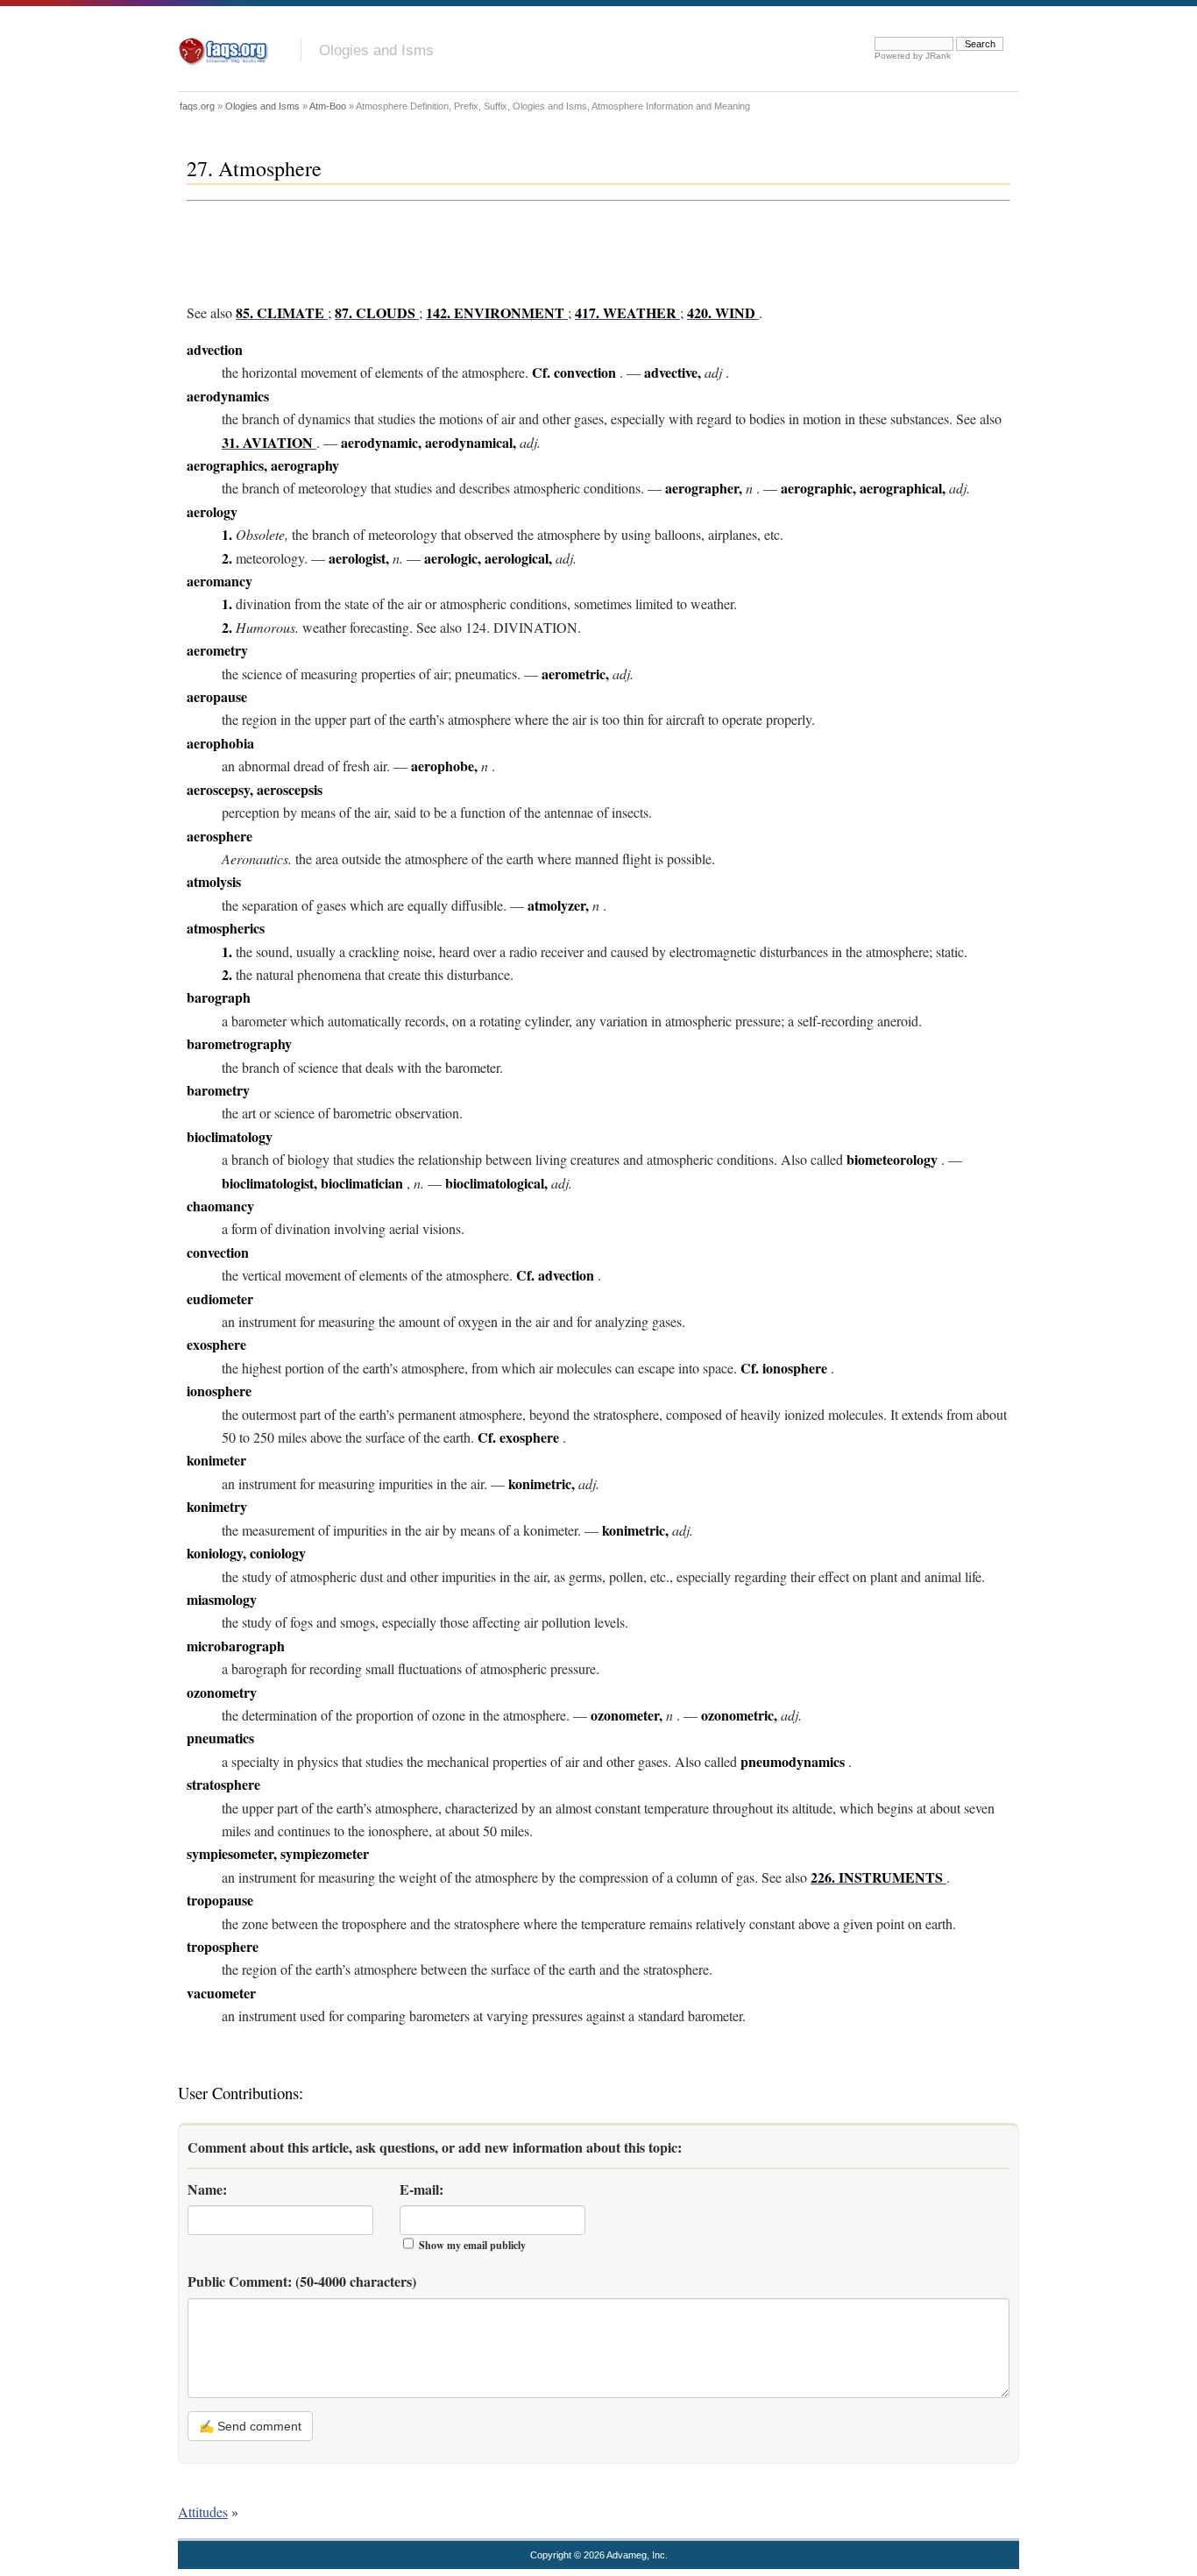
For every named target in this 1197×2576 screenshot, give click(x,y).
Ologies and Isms (376, 50)
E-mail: (421, 2189)
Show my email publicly (472, 2245)
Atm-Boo (328, 106)
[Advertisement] (506, 248)
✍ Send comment (250, 2426)
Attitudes (203, 2512)
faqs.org (197, 106)
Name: (207, 2189)
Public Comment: (302, 2281)
